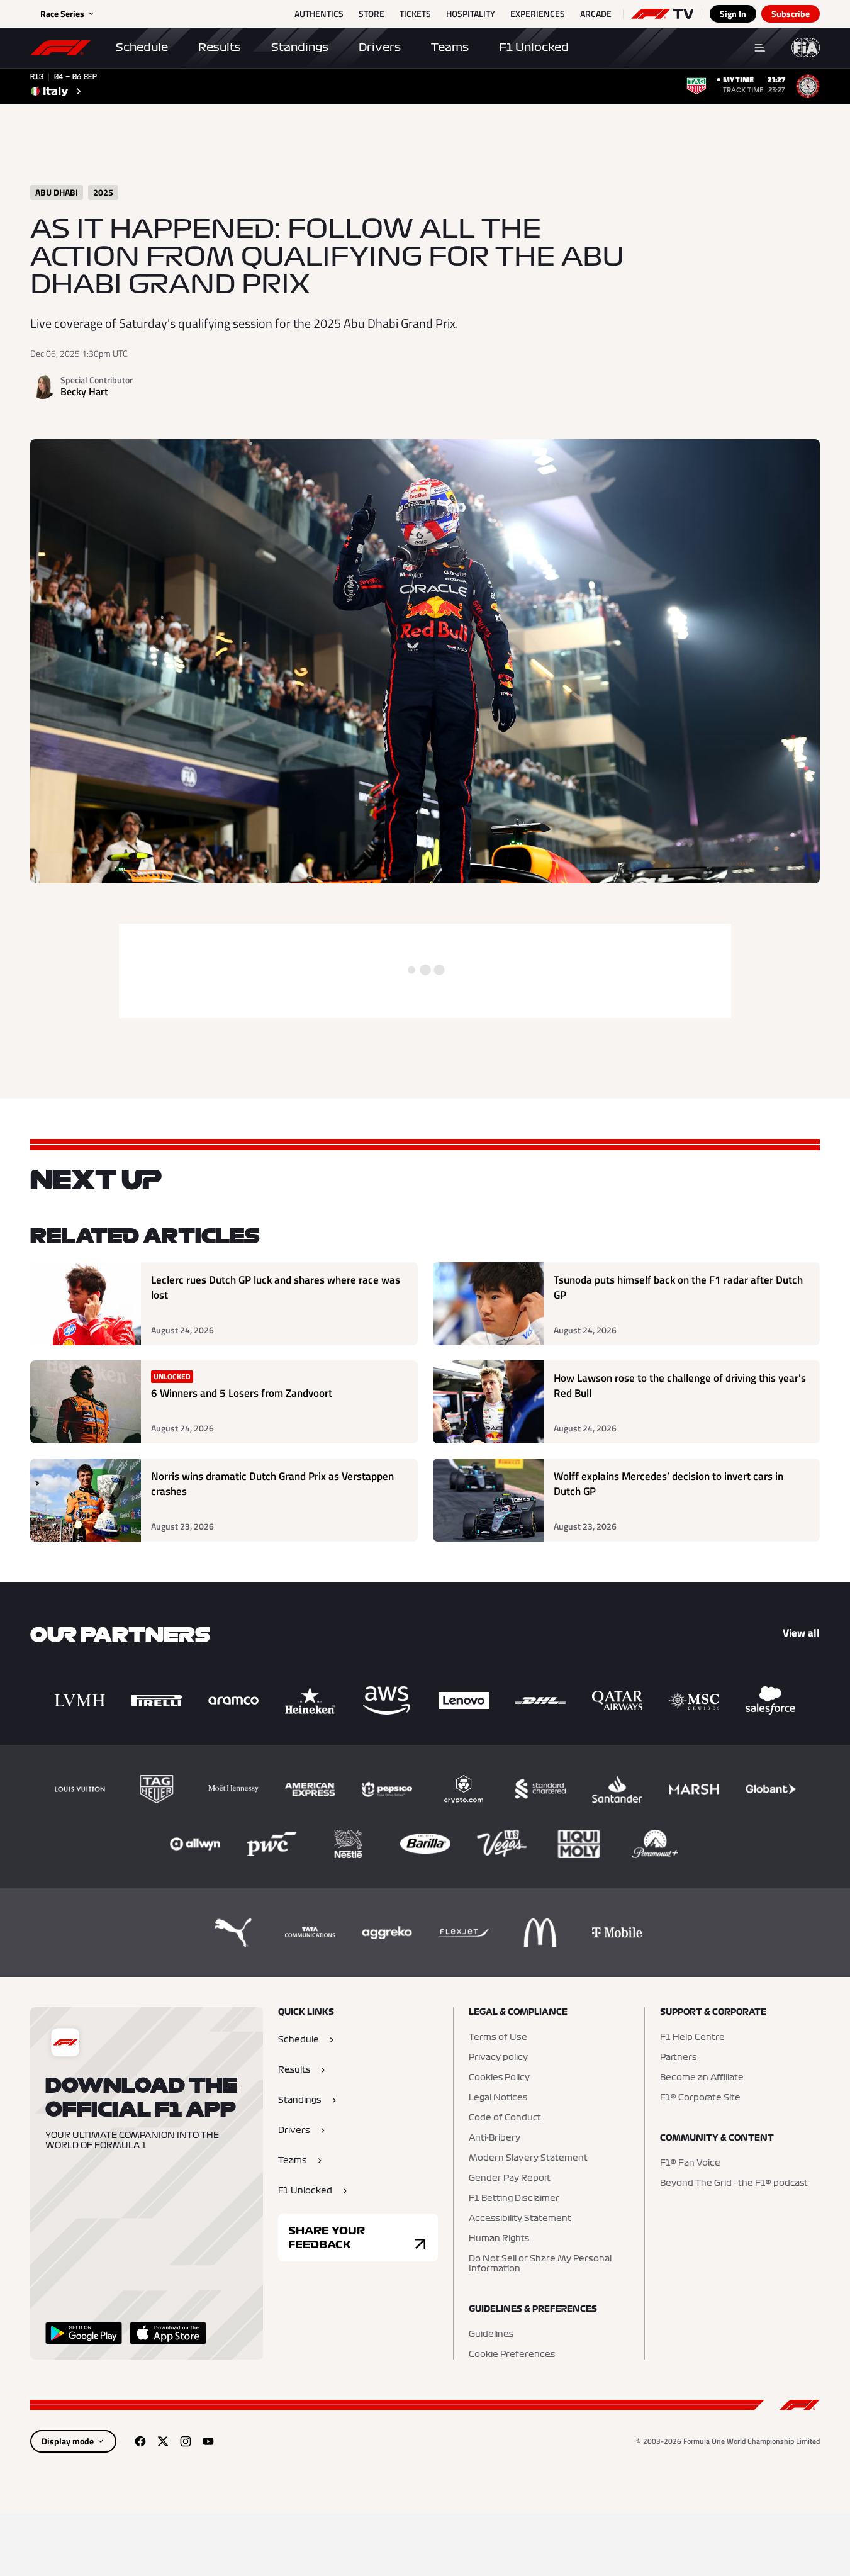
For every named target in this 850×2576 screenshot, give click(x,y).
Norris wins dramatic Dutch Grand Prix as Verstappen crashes (272, 1484)
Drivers (380, 47)
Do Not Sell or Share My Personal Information (540, 2264)
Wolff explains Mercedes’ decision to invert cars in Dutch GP (668, 1484)
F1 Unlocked (534, 47)
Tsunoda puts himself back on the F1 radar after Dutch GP (678, 1288)
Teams (450, 47)
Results (220, 47)
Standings (300, 47)
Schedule (142, 47)
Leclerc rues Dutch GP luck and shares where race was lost (276, 1288)
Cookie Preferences (512, 2355)
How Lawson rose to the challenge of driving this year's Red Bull (680, 1386)
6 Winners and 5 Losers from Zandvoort (242, 1393)
